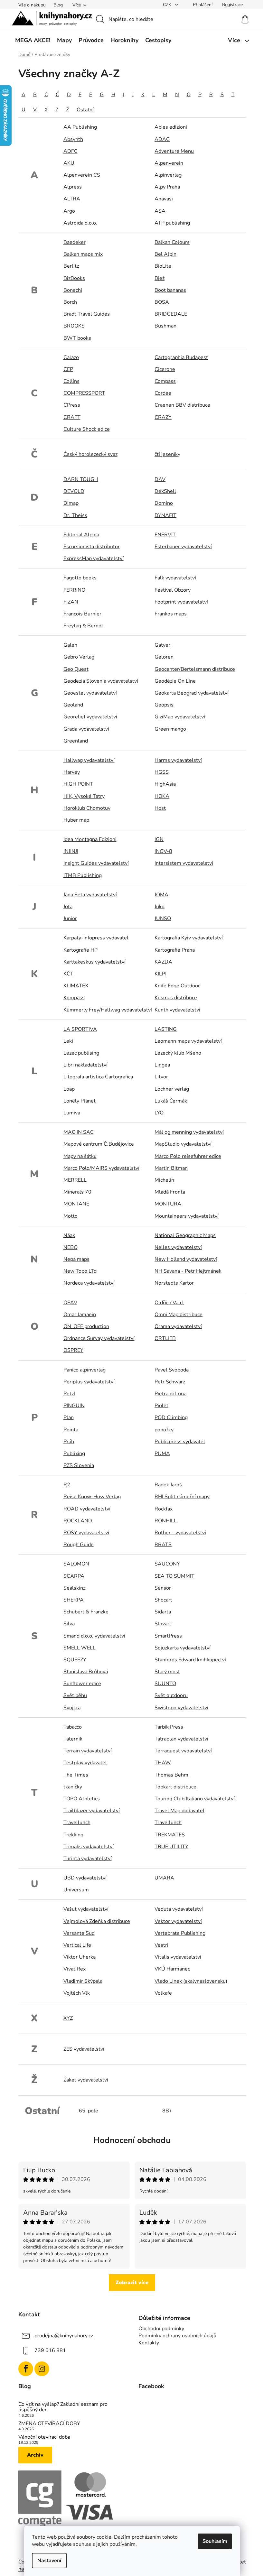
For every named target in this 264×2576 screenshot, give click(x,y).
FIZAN (71, 602)
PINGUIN (74, 1406)
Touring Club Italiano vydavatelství (195, 1799)
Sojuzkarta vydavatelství (183, 1648)
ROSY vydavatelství (86, 1533)
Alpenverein (169, 163)
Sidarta (163, 1612)
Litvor (161, 1077)
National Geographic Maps (185, 1235)
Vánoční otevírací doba (44, 2437)
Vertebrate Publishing (180, 1933)
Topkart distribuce (175, 1787)
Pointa (71, 1430)
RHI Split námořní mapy (182, 1497)
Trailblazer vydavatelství (92, 1811)
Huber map (76, 820)
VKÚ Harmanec (172, 1969)
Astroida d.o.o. (80, 223)
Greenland (76, 741)
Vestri (161, 1945)
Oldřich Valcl (169, 1303)
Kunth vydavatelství (177, 1010)
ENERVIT (165, 535)
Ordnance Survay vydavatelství (99, 1338)
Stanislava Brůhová (86, 1672)
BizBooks (74, 278)
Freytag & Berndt (83, 626)
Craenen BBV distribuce (182, 405)
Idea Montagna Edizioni (90, 839)
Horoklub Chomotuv (87, 808)
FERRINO (74, 590)
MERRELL (75, 1180)
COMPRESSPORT (84, 393)
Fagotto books (80, 578)
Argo (69, 211)
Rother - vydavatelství (180, 1533)
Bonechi (73, 290)
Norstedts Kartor (174, 1283)
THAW (163, 1763)
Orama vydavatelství (178, 1326)
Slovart (163, 1624)
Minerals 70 (77, 1192)
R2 (67, 1485)
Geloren (164, 657)
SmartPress (168, 1636)
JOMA (161, 895)
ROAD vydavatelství (87, 1509)
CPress (72, 405)
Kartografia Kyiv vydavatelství (189, 938)
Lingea (162, 1065)
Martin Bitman (171, 1168)
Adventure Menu (174, 151)
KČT (68, 974)
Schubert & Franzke (86, 1612)
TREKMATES (170, 1835)
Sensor (163, 1588)
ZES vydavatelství (84, 2049)
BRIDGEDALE (171, 314)
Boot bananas (170, 290)
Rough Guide (79, 1545)
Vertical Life (77, 1945)
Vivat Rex (75, 1969)
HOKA (162, 796)
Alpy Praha (167, 187)
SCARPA (74, 1576)
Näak (69, 1235)
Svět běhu (75, 1695)
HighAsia (165, 784)
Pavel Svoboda (172, 1370)
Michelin (164, 1180)
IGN (159, 839)
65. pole (89, 2111)
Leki (68, 1041)
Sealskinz (74, 1588)
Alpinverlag (168, 175)
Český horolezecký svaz (90, 454)
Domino (164, 503)
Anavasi (164, 199)
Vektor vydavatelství (178, 1921)
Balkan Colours (172, 242)
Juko (160, 907)
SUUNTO (165, 1684)
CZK (168, 5)
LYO (159, 1113)
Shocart (163, 1600)
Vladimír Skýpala (83, 1981)
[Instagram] (42, 2369)
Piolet (161, 1406)
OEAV (70, 1303)
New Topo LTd (80, 1271)
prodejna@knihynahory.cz (64, 2336)
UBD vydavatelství (85, 1878)
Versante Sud (79, 1933)
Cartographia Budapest (181, 357)
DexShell (165, 491)
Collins (71, 381)
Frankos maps (171, 614)
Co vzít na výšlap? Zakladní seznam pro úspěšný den (63, 2407)
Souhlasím (215, 2541)
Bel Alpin (165, 254)
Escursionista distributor (92, 547)
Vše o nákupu (32, 5)
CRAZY (163, 417)
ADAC (162, 139)
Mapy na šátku (80, 1156)
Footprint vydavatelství (181, 602)
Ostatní (85, 110)
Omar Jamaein (80, 1315)
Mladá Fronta (170, 1192)
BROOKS (74, 326)
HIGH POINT (78, 784)
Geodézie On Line (175, 681)
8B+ (167, 2111)
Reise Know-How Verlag (92, 1497)
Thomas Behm (171, 1775)
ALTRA (72, 199)
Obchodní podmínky (161, 2329)
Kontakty (149, 2343)
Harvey (72, 772)
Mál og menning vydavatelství (189, 1132)
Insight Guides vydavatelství (96, 863)
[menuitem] (33, 40)
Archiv (35, 2455)
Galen (70, 645)
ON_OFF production (86, 1326)
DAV (160, 479)
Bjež (160, 278)
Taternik (73, 1739)
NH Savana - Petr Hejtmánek (188, 1271)
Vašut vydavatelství (86, 1909)
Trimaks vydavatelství (89, 1847)
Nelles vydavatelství (178, 1247)
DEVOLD (74, 491)
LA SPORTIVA (80, 1029)
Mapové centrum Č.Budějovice (99, 1144)
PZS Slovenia (79, 1465)
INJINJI (71, 851)
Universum (76, 1890)
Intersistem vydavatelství (184, 863)
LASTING (166, 1029)
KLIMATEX (76, 986)
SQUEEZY (75, 1660)
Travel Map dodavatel (179, 1811)
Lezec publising (81, 1053)
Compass (165, 381)
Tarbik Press (169, 1727)
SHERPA (74, 1600)
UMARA (164, 1878)
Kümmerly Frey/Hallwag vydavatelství (108, 1010)
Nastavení (49, 2561)
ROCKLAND (78, 1521)
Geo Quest (76, 669)
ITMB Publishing (83, 875)
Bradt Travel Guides (87, 314)
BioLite (163, 266)
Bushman (165, 326)
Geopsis (164, 705)
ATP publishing (172, 223)
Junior (70, 919)
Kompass (74, 998)
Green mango (170, 729)
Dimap (71, 503)
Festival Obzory (173, 590)
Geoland (73, 705)
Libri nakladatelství (85, 1065)
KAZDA (163, 962)
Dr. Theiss (75, 515)
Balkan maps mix (83, 254)
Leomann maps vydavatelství (188, 1041)
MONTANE (76, 1204)
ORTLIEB (165, 1338)
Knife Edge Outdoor (177, 986)
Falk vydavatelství (175, 578)
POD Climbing (171, 1417)
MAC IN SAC (79, 1132)
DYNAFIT (165, 515)
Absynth (73, 139)
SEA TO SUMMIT (174, 1576)
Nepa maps (76, 1259)
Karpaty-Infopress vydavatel (96, 938)
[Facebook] (26, 2369)
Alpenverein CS (82, 175)
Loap (69, 1089)
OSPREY (73, 1350)
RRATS (163, 1545)
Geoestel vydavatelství (90, 693)
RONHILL (166, 1521)
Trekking (73, 1835)
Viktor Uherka (80, 1957)
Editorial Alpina (81, 535)
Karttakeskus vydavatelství (94, 962)
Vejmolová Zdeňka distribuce (97, 1921)
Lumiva (72, 1113)
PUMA (162, 1454)
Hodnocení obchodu (132, 2140)
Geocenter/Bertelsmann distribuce (195, 669)
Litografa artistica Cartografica (98, 1077)
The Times (76, 1775)
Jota (68, 907)
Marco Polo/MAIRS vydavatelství (101, 1168)
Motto (71, 1216)
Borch (70, 302)
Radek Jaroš (168, 1485)
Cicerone (165, 369)
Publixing (74, 1454)
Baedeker (75, 242)
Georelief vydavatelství (90, 717)
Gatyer (162, 645)
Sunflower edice (82, 1684)
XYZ (68, 2018)
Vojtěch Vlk (77, 1993)
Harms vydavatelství (178, 760)
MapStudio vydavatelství (183, 1144)
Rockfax (164, 1509)
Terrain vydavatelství (88, 1751)
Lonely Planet (80, 1101)
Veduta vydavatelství (179, 1909)
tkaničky (73, 1787)
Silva (69, 1624)
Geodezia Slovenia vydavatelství (101, 681)
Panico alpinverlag (85, 1370)
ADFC (71, 151)
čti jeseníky (167, 454)
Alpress (73, 187)
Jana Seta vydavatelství (90, 895)
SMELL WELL (80, 1648)
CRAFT (72, 417)
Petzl (69, 1394)
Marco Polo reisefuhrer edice (188, 1156)
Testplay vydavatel (85, 1763)
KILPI (160, 974)
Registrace (232, 5)
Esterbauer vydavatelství (183, 547)
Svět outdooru (171, 1695)
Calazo (71, 357)
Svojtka (72, 1708)
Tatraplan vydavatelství (181, 1739)
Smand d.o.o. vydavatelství (94, 1636)
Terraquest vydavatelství (183, 1751)
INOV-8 (163, 851)
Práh (69, 1442)
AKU (69, 163)
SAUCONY (167, 1564)
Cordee (163, 393)
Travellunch (77, 1823)
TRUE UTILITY (171, 1847)
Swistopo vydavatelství (181, 1708)
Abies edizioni (171, 127)
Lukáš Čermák (171, 1101)
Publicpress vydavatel (180, 1442)
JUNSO (163, 919)
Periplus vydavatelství (89, 1382)
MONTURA (168, 1204)
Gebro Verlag (79, 657)
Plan (69, 1417)
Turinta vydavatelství (88, 1859)
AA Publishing (80, 127)
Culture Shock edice (87, 429)
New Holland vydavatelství (186, 1259)
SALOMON (76, 1564)
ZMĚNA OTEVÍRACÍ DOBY (49, 2424)
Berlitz (71, 266)
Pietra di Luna (170, 1394)
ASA (160, 211)
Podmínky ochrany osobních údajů (177, 2336)
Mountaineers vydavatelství (187, 1216)
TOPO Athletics (82, 1799)
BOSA (162, 302)
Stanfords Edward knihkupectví (190, 1660)
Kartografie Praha (175, 950)
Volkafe (163, 1993)
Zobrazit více (132, 2283)
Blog (58, 5)
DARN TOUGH (81, 479)
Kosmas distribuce (176, 998)
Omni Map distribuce (179, 1315)
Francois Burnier (82, 614)
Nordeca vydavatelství (89, 1283)
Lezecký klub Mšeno (178, 1053)
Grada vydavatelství (86, 729)
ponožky (164, 1430)
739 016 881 (50, 2350)
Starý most (167, 1672)
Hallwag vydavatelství (89, 760)
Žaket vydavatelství (86, 2080)
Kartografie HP (80, 950)
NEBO (71, 1247)
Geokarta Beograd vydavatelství (192, 693)
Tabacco (73, 1727)
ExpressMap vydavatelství (94, 559)
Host (160, 808)
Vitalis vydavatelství (178, 1957)
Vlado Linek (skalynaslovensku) (191, 1981)
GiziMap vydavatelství (180, 717)
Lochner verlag (172, 1089)
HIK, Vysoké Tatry (84, 796)
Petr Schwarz (170, 1382)
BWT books (77, 338)
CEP (68, 369)
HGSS (162, 772)
